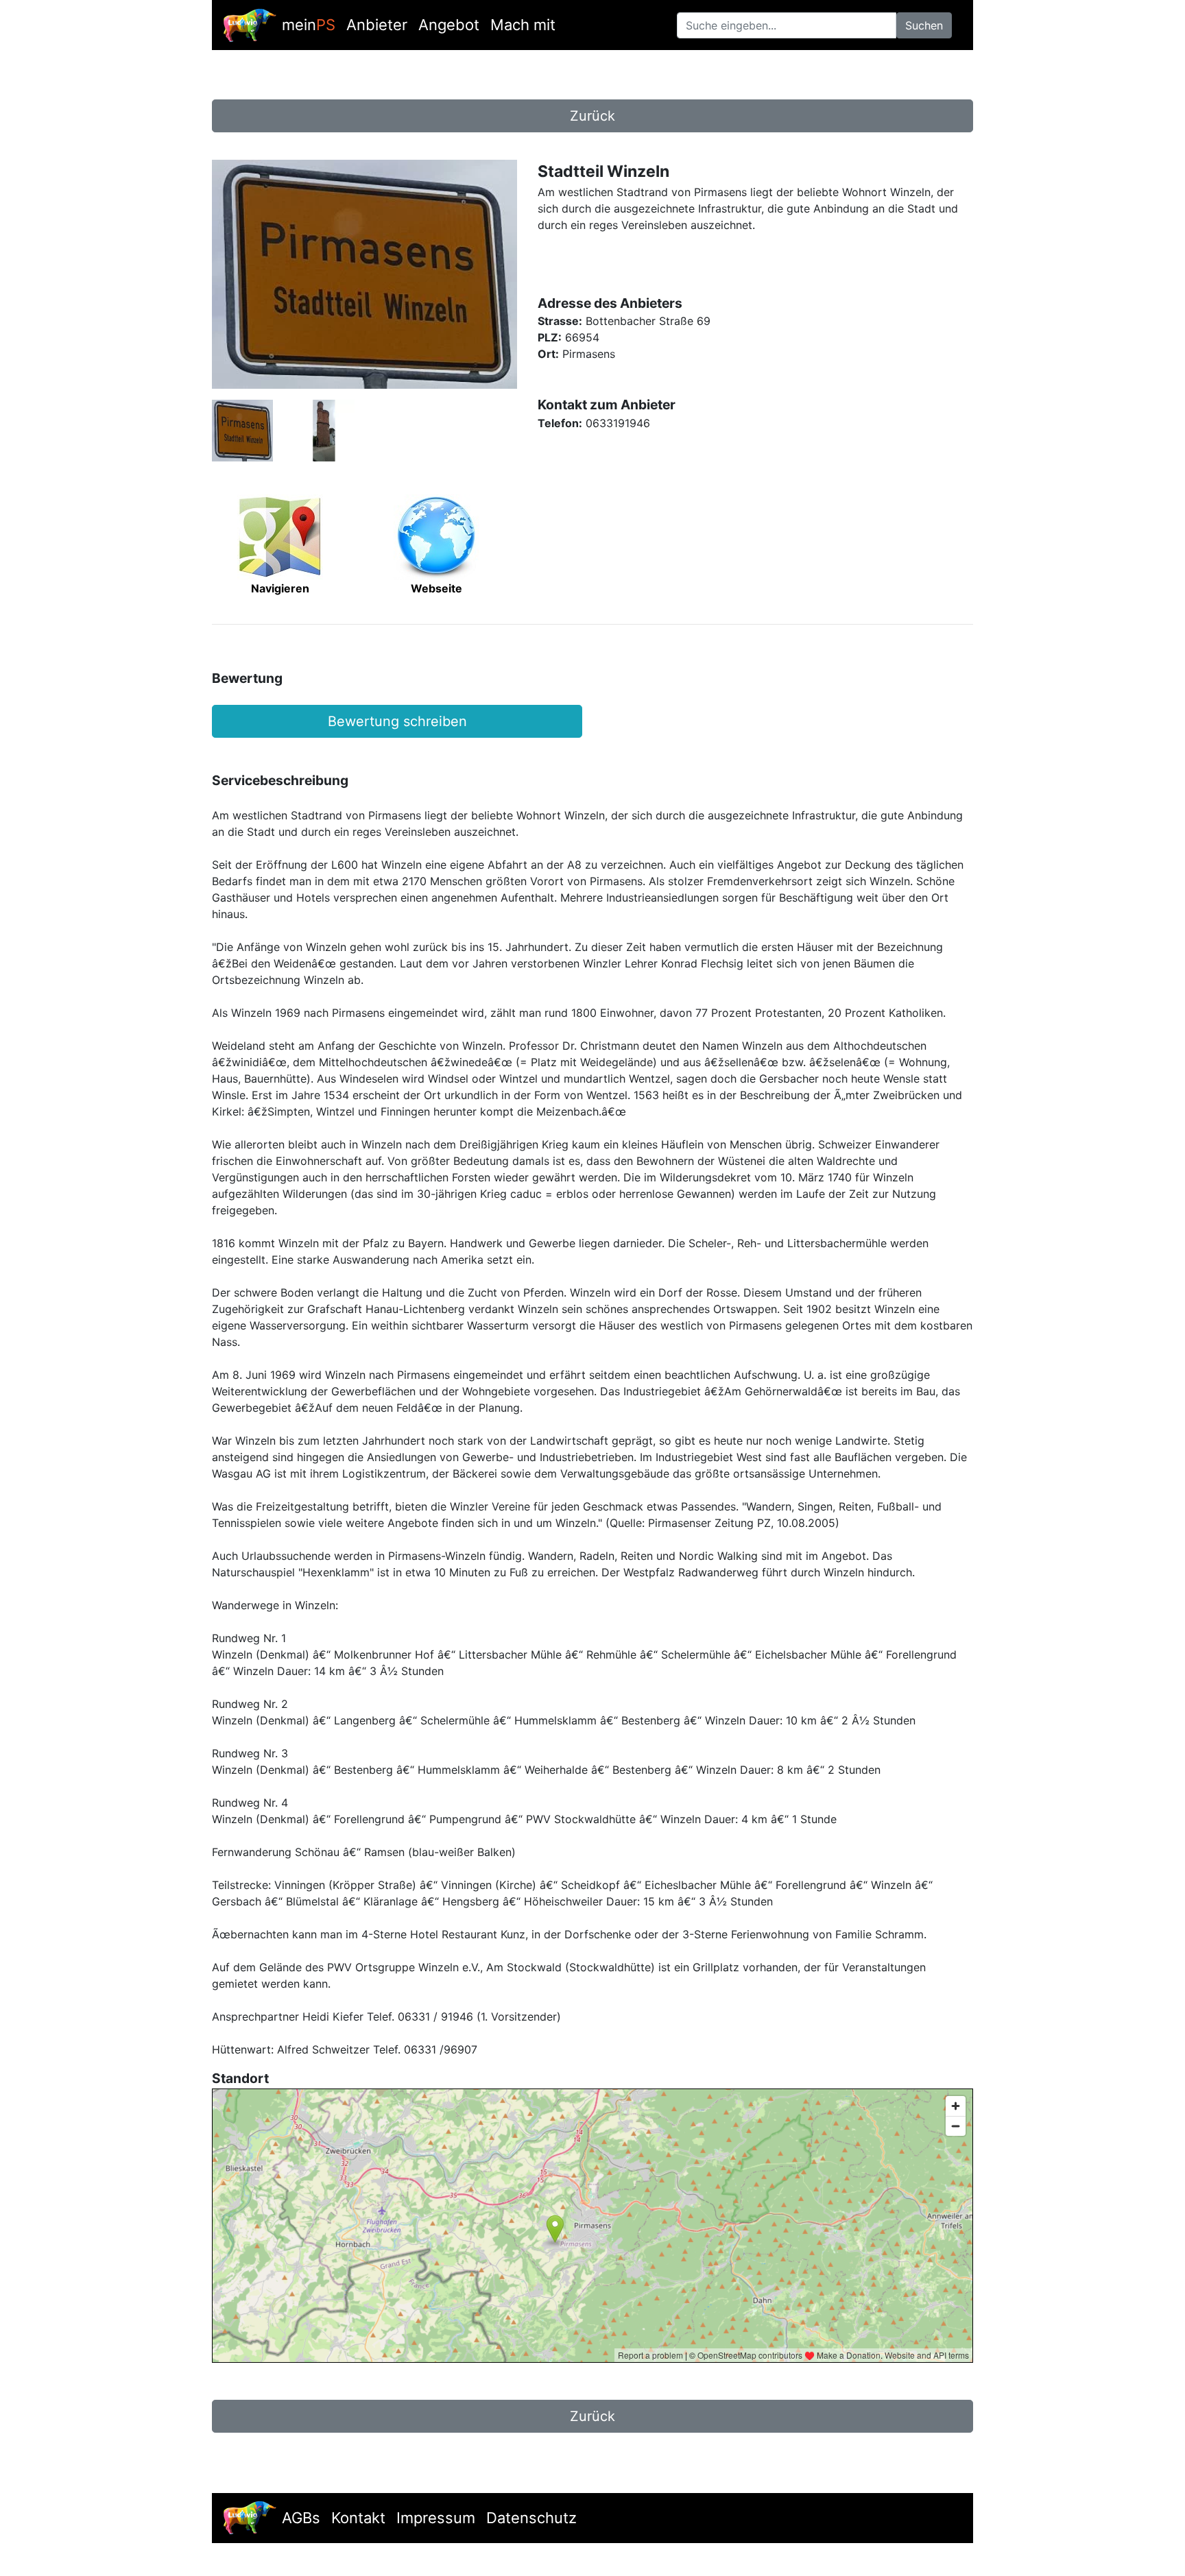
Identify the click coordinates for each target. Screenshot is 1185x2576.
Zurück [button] (592, 116)
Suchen (924, 25)
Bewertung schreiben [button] (397, 721)
